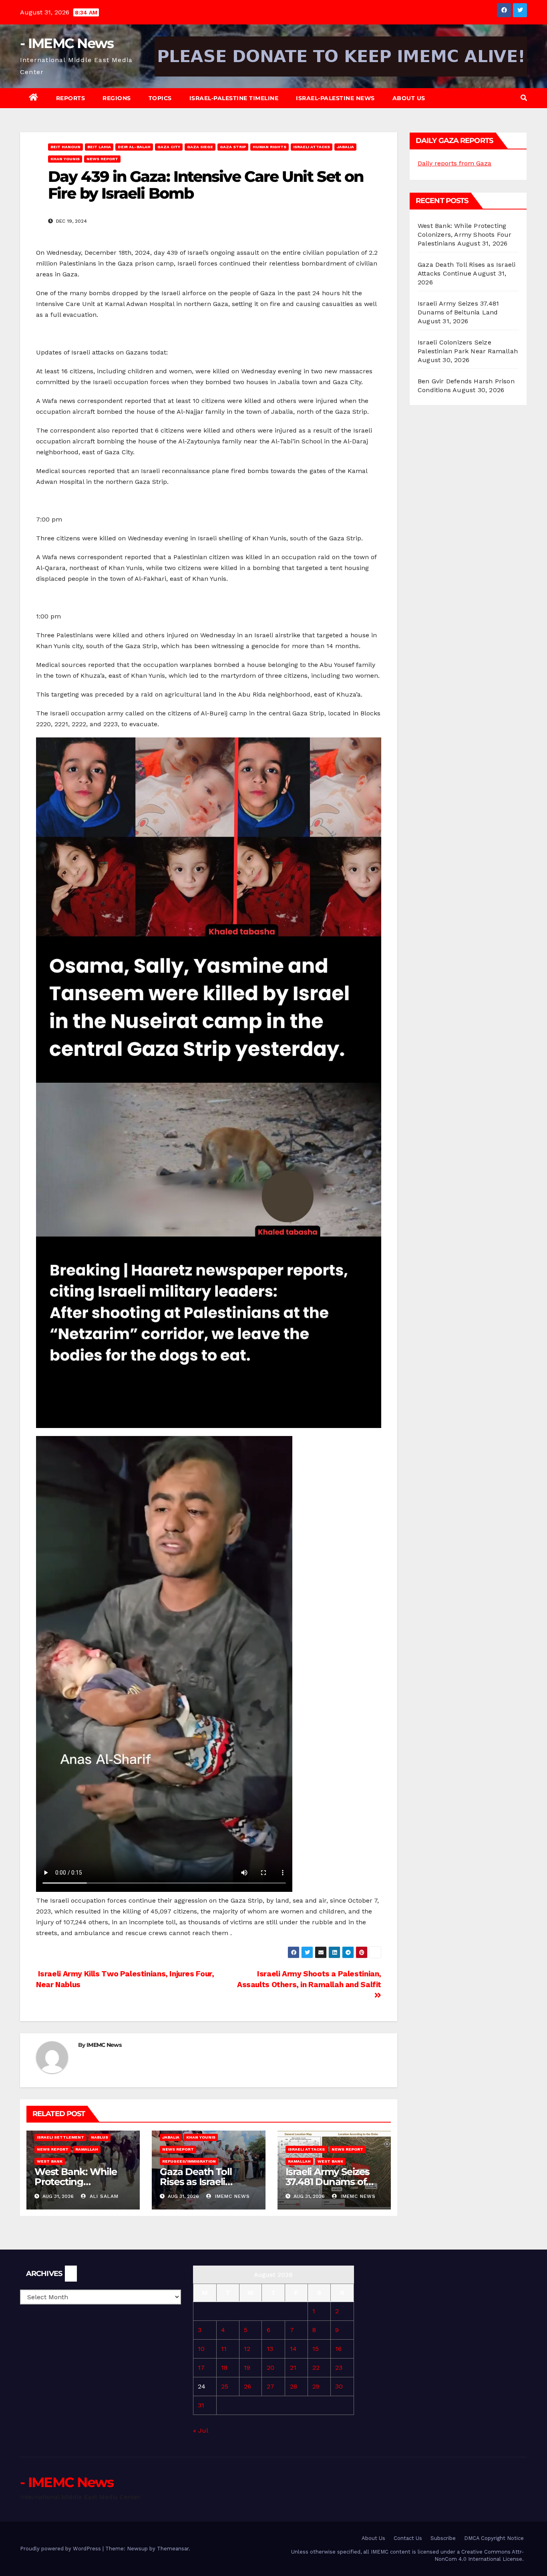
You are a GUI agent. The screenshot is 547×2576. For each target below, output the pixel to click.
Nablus (100, 2137)
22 (316, 2368)
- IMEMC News (67, 43)
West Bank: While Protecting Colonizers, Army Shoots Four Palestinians (465, 235)
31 (201, 2405)
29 (316, 2386)
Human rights (269, 147)
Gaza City (169, 147)
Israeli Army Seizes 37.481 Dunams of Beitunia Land (328, 2182)
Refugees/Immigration (189, 2161)
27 (270, 2386)
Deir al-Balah (134, 147)
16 (338, 2349)
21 (293, 2368)
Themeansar (173, 2549)
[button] (524, 98)
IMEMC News (104, 2045)
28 (294, 2386)
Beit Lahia (99, 147)
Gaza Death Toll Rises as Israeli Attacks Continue (200, 2182)
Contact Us (408, 2538)
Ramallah (87, 2149)
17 (201, 2368)
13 (270, 2349)
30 (339, 2386)
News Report (102, 159)
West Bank (50, 2161)
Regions (117, 98)
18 (224, 2368)
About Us (409, 98)
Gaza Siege (200, 147)
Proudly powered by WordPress (61, 2549)
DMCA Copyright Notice (494, 2538)
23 (339, 2368)
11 (224, 2349)
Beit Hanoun (65, 147)
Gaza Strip (233, 147)
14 (293, 2349)
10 (201, 2349)
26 (247, 2386)
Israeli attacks (312, 147)
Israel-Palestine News (335, 98)
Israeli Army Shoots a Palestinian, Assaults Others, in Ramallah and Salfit (309, 1979)
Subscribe (443, 2538)
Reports (71, 98)
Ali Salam (103, 2196)
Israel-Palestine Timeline (234, 98)
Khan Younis (65, 159)
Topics (160, 98)
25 (225, 2386)
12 (247, 2349)
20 (270, 2368)
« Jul (200, 2430)
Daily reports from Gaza (454, 163)
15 (316, 2349)
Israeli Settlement (60, 2137)
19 (247, 2368)
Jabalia (345, 147)
